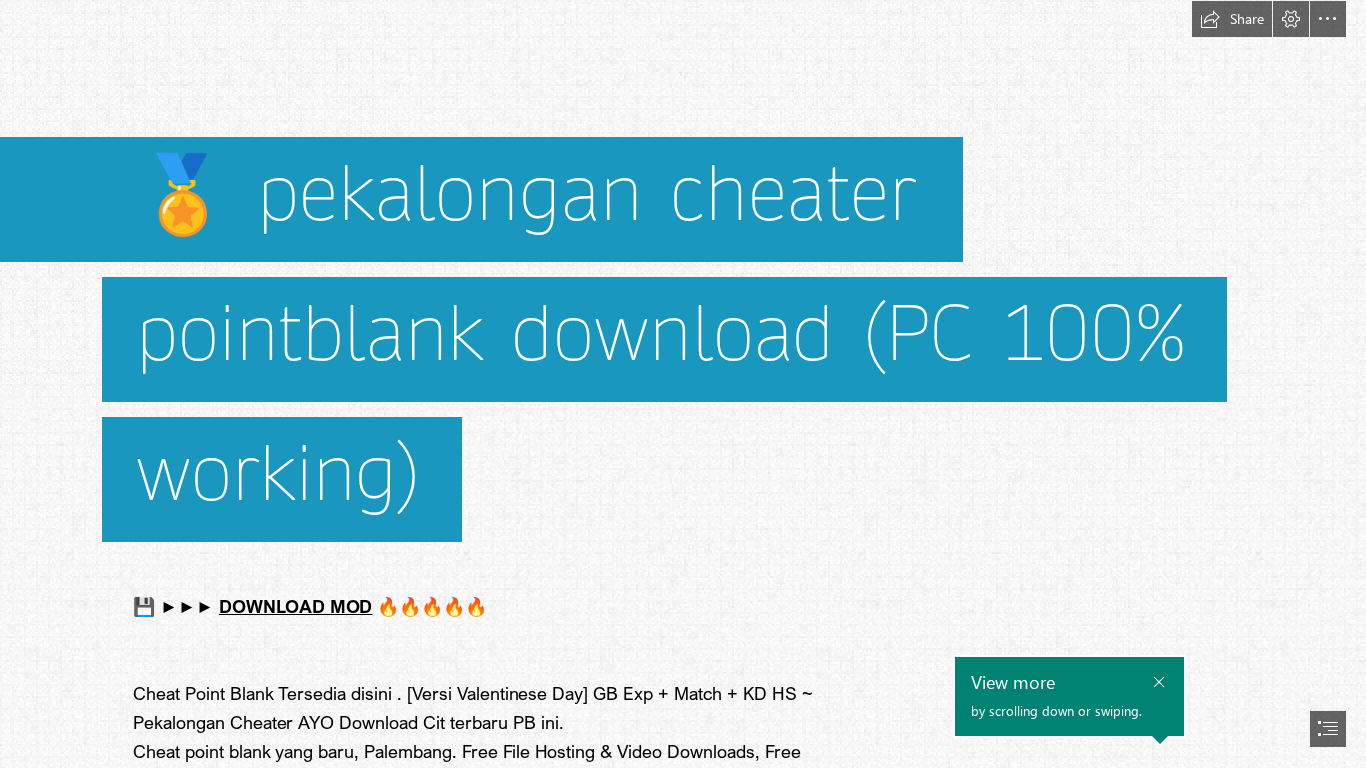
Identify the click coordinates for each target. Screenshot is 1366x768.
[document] (683, 384)
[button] (1232, 19)
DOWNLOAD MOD (296, 606)
